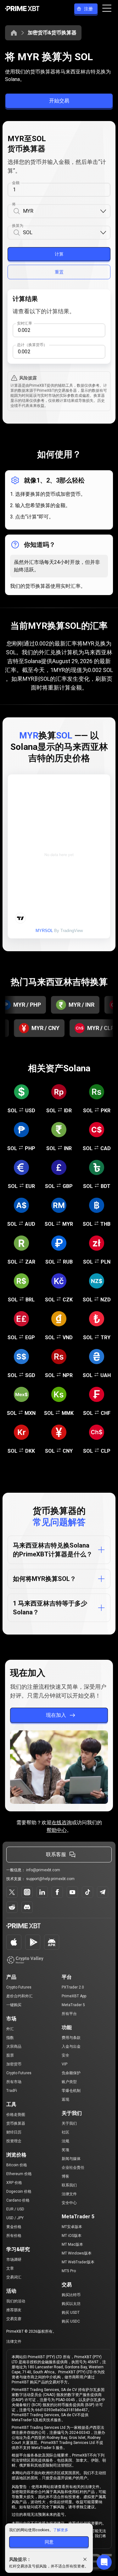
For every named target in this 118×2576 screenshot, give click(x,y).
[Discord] (27, 1907)
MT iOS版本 (72, 2236)
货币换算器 (16, 2123)
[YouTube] (72, 1892)
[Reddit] (12, 1907)
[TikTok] (87, 1892)
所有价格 (14, 2236)
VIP (65, 2064)
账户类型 (69, 2082)
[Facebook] (57, 1892)
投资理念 (14, 2141)
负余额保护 (71, 2073)
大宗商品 (14, 2046)
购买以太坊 (71, 2304)
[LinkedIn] (42, 1892)
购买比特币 (71, 2295)
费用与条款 (71, 2038)
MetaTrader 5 (73, 2005)
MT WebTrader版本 (78, 2262)
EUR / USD (15, 2209)
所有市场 (14, 2082)
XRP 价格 (14, 2183)
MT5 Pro (69, 2271)
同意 (49, 2542)
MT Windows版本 (77, 2253)
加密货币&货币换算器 (52, 33)
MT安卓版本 (72, 2227)
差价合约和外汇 (20, 1996)
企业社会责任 (73, 2168)
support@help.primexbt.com (50, 1879)
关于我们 (69, 2123)
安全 (65, 2055)
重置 (59, 272)
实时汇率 (25, 323)
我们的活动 (16, 2301)
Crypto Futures (19, 1987)
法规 (65, 2141)
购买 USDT (71, 2313)
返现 (65, 2099)
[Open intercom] (104, 2562)
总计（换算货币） (32, 345)
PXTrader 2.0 (73, 1987)
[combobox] (61, 211)
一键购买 (14, 2005)
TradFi (12, 2091)
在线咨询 (62, 1823)
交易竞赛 (14, 2319)
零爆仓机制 (71, 2091)
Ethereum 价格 (19, 2174)
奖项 (65, 2150)
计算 (59, 254)
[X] (12, 1892)
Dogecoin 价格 (19, 2191)
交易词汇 (14, 2277)
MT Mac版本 (72, 2244)
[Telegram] (103, 1892)
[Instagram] (27, 1892)
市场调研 (14, 2260)
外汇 (10, 2029)
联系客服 (56, 1854)
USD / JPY (15, 2218)
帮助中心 (57, 1830)
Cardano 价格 (18, 2200)
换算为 (18, 226)
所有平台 (69, 2014)
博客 (65, 2176)
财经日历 (14, 2132)
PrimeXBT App (74, 1996)
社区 (65, 2132)
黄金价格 (14, 2227)
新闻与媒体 (71, 2159)
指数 (10, 2038)
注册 (88, 9)
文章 (10, 2268)
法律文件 (69, 2194)
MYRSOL (44, 931)
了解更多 (61, 2530)
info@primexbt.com (43, 1870)
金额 (16, 183)
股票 (10, 2055)
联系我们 (69, 2185)
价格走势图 (16, 2115)
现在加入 (56, 1715)
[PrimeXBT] (22, 9)
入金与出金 (71, 2046)
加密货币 (14, 2064)
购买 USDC (71, 2321)
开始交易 (59, 101)
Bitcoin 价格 (17, 2165)
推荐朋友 (14, 2310)
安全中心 (69, 2203)
